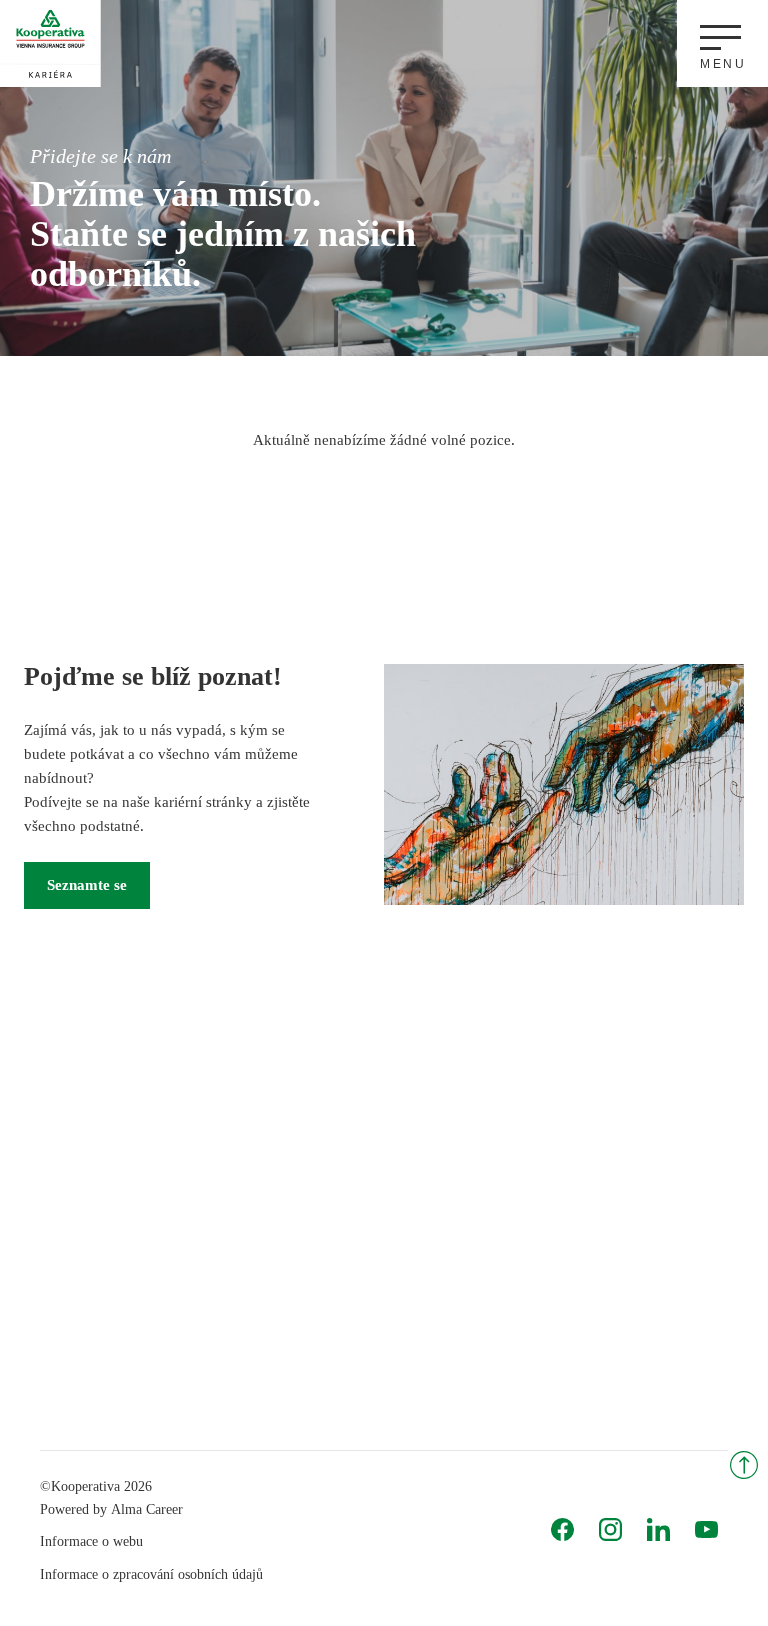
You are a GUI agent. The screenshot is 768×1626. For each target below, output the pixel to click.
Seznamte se (87, 885)
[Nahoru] (744, 1465)
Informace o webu (91, 1541)
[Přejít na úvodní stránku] (50, 47)
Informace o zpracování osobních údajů (151, 1574)
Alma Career (147, 1509)
